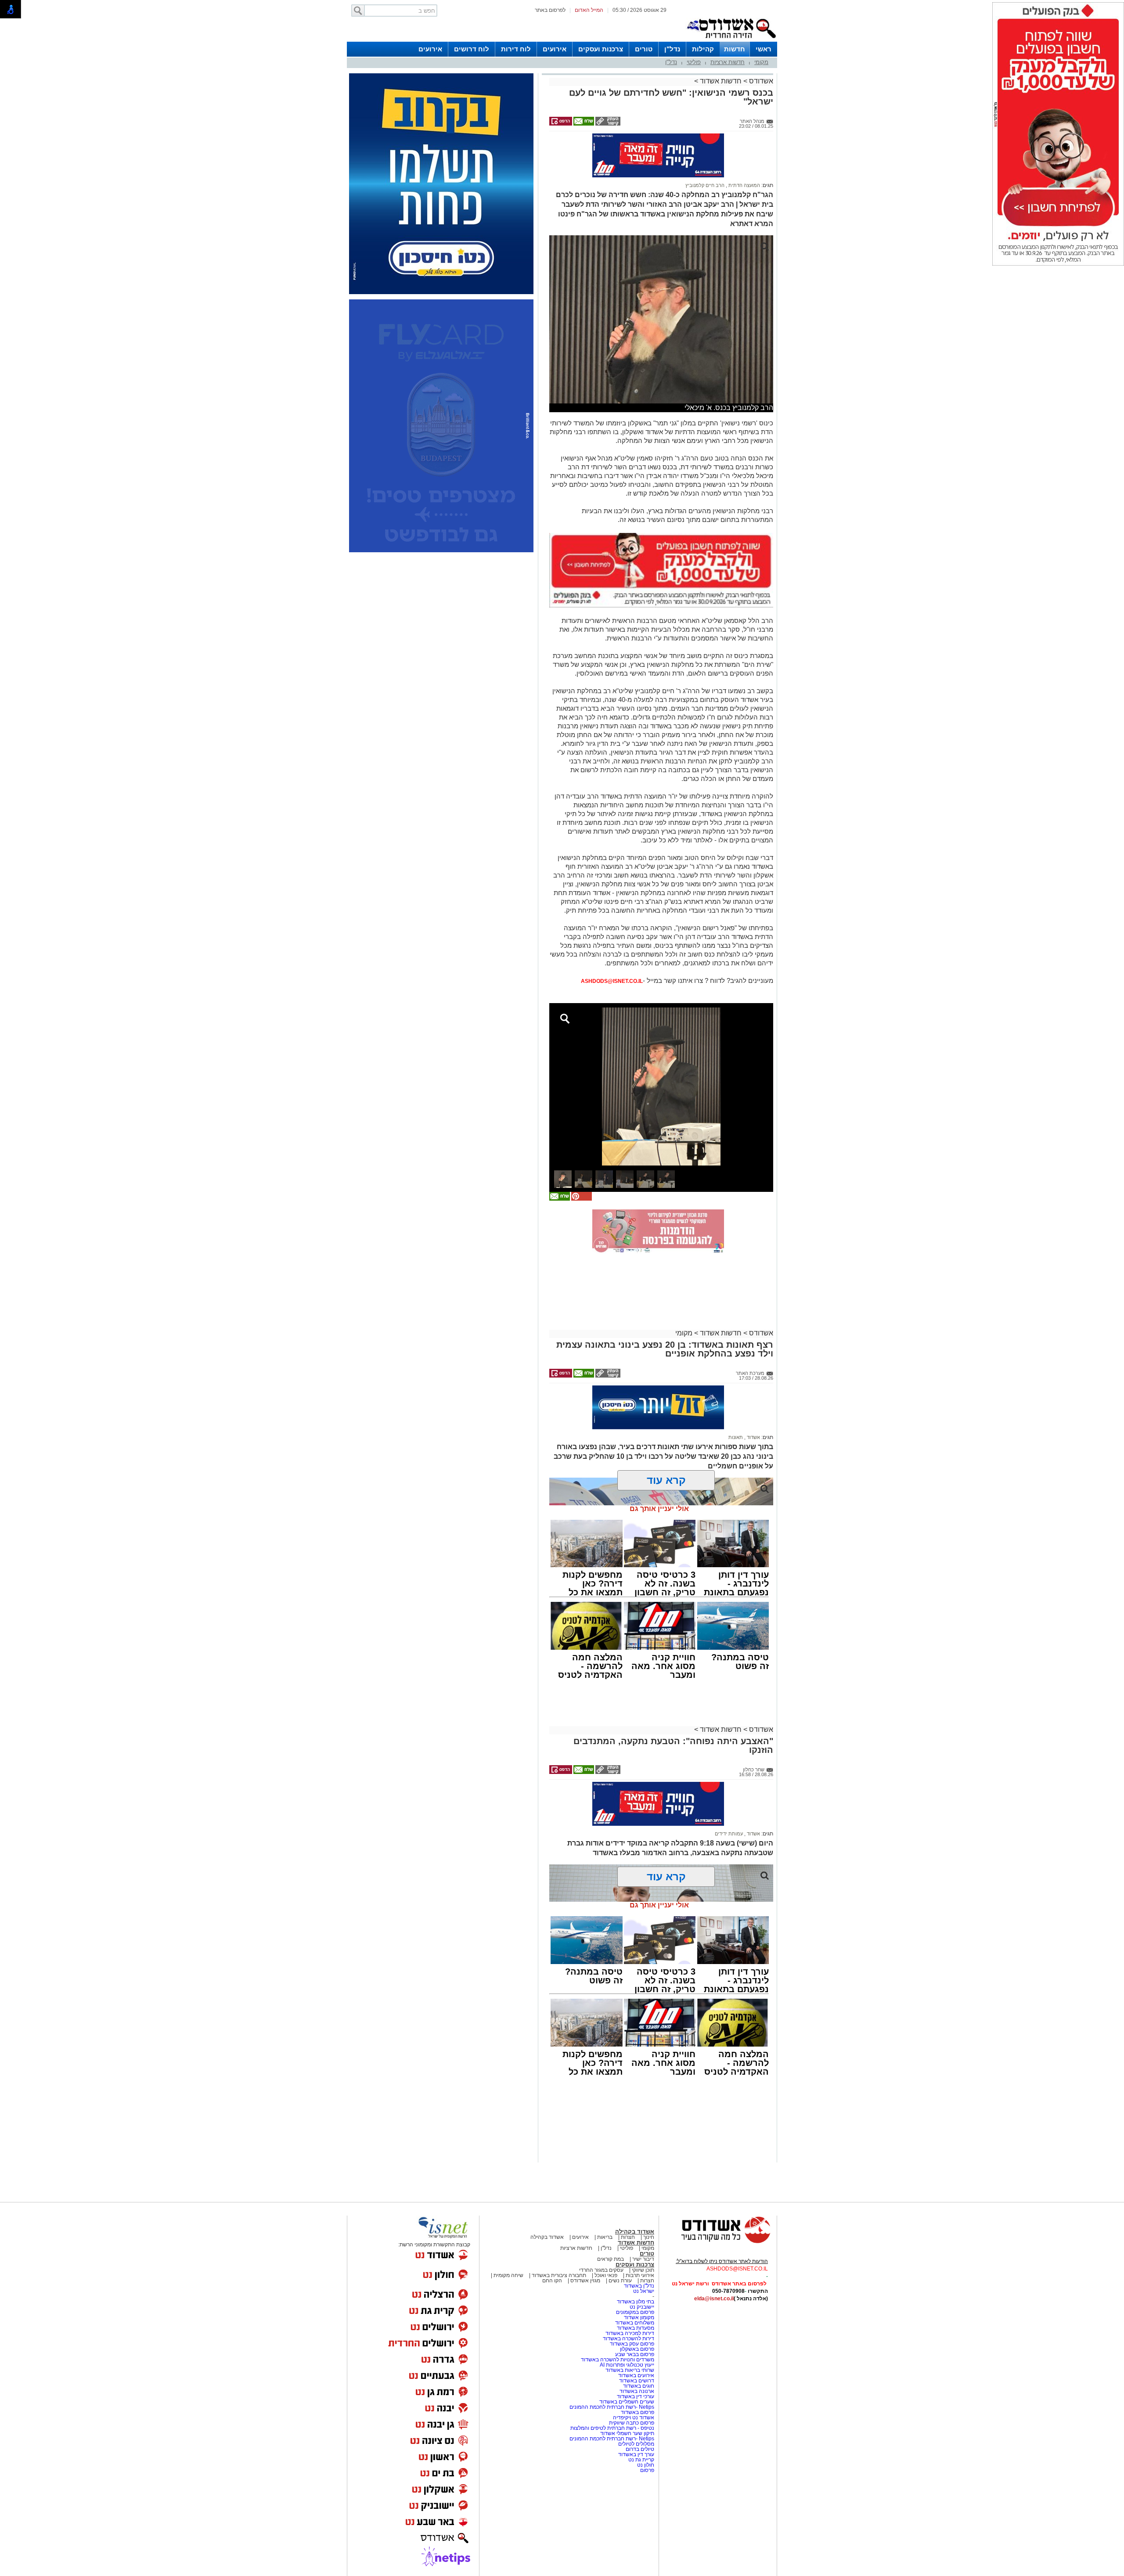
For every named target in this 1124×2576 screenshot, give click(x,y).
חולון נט (645, 2465)
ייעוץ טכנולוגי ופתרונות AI (627, 2365)
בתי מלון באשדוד (636, 2302)
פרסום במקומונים (635, 2312)
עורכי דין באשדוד (636, 2396)
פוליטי (694, 62)
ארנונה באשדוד (637, 2391)
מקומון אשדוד (639, 2317)
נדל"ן (672, 49)
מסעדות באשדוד (636, 2328)
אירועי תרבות (640, 2275)
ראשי (764, 49)
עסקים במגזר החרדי (601, 2270)
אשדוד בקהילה (635, 2232)
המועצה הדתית (744, 185)
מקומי (761, 62)
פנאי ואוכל (606, 2275)
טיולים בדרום (639, 2449)
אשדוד (753, 1437)
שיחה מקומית (508, 2275)
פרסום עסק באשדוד (632, 2344)
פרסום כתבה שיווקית (631, 2423)
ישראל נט (644, 2291)
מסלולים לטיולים (636, 2444)
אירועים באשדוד (636, 2375)
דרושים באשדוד (637, 2381)
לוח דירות (516, 49)
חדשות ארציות (728, 62)
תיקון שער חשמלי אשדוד (627, 2433)
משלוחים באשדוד (635, 2323)
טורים (644, 49)
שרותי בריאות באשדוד (630, 2370)
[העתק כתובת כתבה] (607, 124)
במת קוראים (611, 2259)
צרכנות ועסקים (601, 49)
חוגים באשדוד (639, 2386)
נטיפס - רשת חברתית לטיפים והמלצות (612, 2428)
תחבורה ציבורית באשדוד (559, 2275)
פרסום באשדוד (637, 2412)
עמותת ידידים (729, 1834)
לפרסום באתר (550, 10)
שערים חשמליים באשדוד (627, 2402)
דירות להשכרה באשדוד (629, 2339)
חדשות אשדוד (721, 81)
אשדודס (760, 81)
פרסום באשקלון (637, 2349)
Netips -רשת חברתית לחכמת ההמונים (612, 2407)
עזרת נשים (620, 2281)
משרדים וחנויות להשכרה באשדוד (618, 2360)
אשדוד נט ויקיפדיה (633, 2418)
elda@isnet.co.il (714, 2299)
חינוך (649, 2237)
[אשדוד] (731, 40)
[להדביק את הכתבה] (581, 1199)
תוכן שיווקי (643, 2270)
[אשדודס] (718, 2242)
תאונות (736, 1437)
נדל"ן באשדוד (639, 2286)
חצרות (628, 2237)
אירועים (555, 49)
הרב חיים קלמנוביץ (705, 185)
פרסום (647, 2470)
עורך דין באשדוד (636, 2454)
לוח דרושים (472, 49)
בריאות (605, 2237)
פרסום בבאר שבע (635, 2354)
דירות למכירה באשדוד (630, 2333)
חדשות (735, 49)
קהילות (703, 49)
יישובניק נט (641, 2307)
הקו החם (552, 2281)
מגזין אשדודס (585, 2281)
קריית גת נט (641, 2460)
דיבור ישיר (643, 2259)
